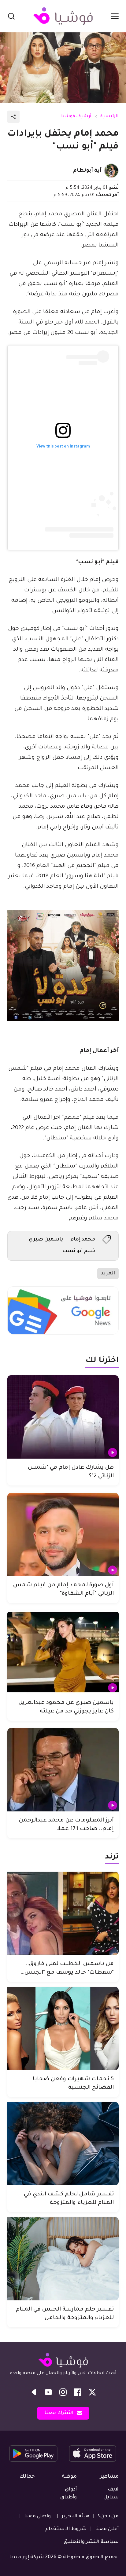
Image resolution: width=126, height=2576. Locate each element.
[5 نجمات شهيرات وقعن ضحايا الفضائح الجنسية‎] (63, 2028)
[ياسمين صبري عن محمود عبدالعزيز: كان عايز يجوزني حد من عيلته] (63, 1652)
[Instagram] (63, 2392)
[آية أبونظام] (111, 171)
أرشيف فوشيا (76, 117)
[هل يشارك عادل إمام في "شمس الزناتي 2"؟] (63, 1417)
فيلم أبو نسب (79, 1251)
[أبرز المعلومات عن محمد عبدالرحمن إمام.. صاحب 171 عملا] (63, 1770)
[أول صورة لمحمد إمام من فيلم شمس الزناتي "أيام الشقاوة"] (63, 1535)
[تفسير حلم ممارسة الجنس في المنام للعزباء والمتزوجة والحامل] (63, 2259)
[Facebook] (78, 2392)
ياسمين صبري (46, 1240)
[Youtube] (48, 2392)
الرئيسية (109, 117)
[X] (92, 2392)
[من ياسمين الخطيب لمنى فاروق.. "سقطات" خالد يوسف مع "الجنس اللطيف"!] (63, 1913)
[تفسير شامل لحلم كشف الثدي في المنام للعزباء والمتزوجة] (63, 2144)
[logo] (63, 16)
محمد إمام (83, 1240)
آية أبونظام (87, 171)
